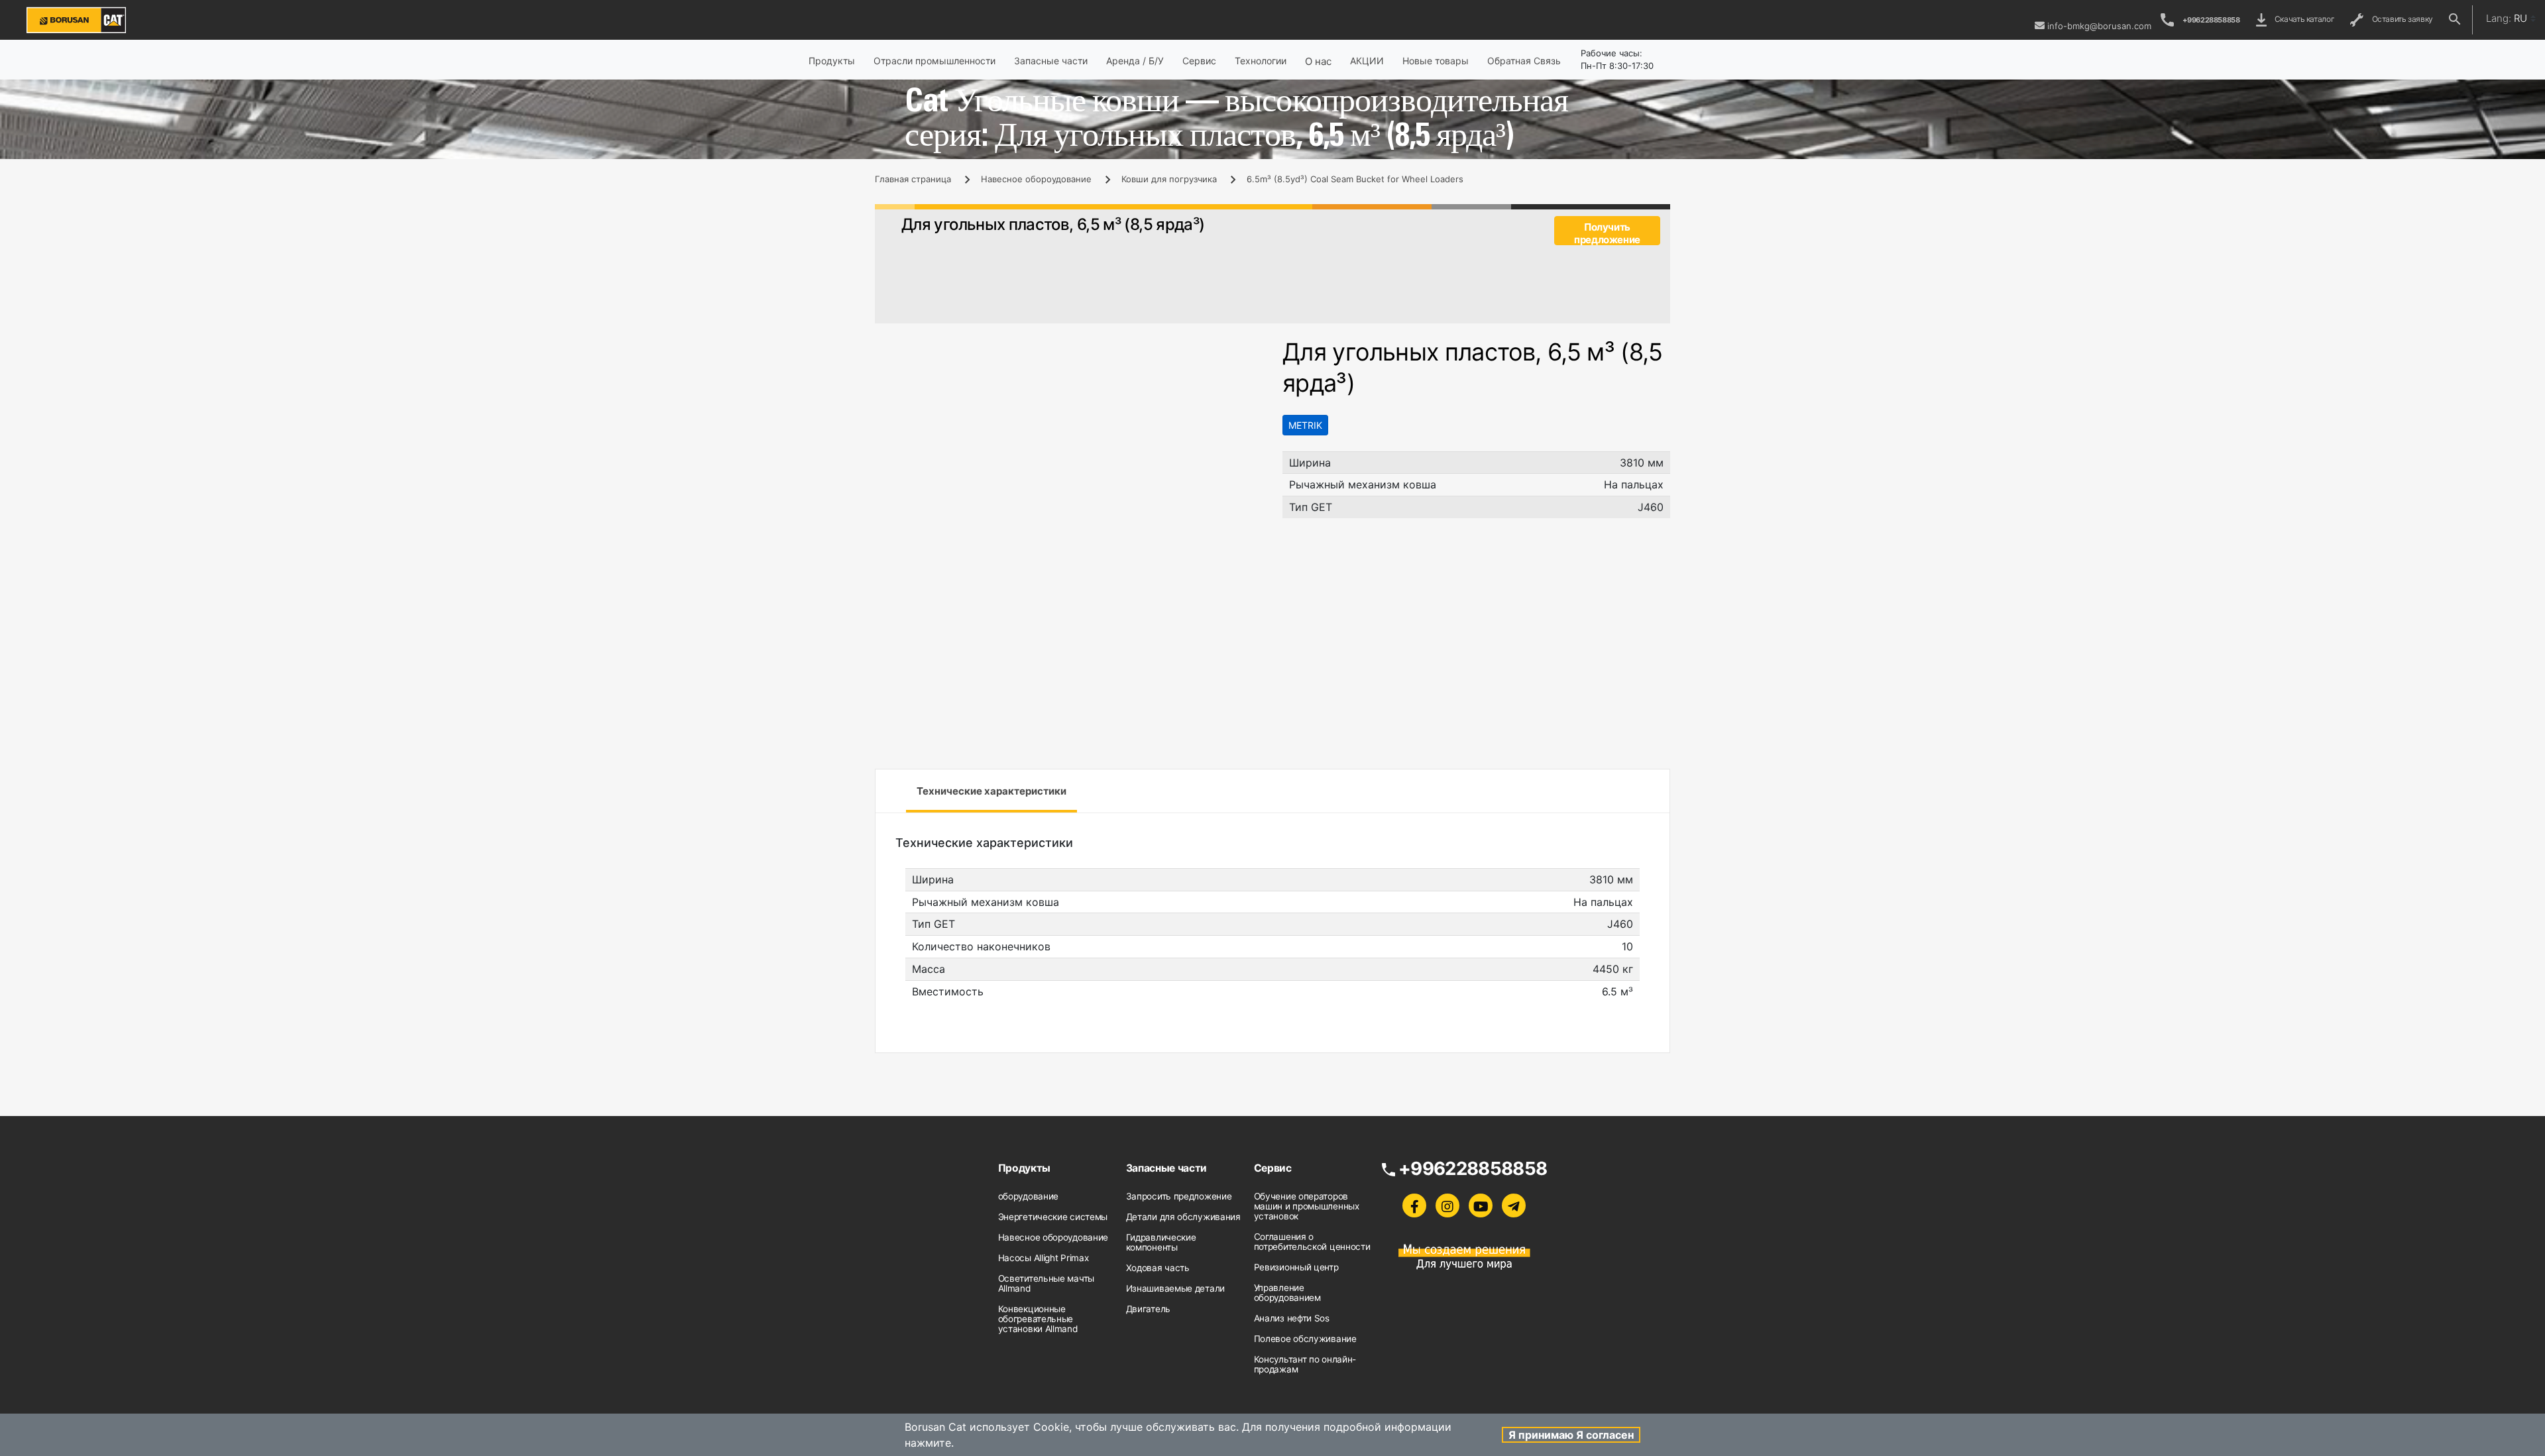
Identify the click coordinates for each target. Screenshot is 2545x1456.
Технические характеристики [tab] (991, 791)
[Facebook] (1414, 1205)
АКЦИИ (1367, 61)
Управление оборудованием (1287, 1293)
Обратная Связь (1524, 61)
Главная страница (913, 179)
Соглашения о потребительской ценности (1312, 1242)
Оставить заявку (2401, 19)
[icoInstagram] (1447, 1205)
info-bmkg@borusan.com (2099, 26)
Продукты (832, 61)
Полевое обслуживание (1305, 1339)
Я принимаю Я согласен (1571, 1435)
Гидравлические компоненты (1161, 1242)
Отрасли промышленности (934, 61)
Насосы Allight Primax (1044, 1258)
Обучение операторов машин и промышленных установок (1307, 1206)
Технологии (1261, 61)
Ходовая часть (1158, 1268)
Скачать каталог (2303, 19)
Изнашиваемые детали (1175, 1288)
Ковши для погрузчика (1169, 179)
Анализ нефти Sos (1292, 1318)
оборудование (1028, 1196)
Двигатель (1148, 1309)
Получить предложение (1607, 233)
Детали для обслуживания (1183, 1217)
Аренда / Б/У (1135, 61)
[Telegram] (1514, 1205)
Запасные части (1051, 61)
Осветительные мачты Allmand (1046, 1283)
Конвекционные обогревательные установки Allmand (1038, 1319)
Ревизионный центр (1296, 1267)
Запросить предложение (1179, 1196)
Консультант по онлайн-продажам (1305, 1364)
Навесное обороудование (1036, 179)
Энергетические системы (1053, 1217)
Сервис (1199, 61)
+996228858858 (2211, 20)
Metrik (1305, 425)
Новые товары (1436, 61)
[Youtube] (1481, 1205)
